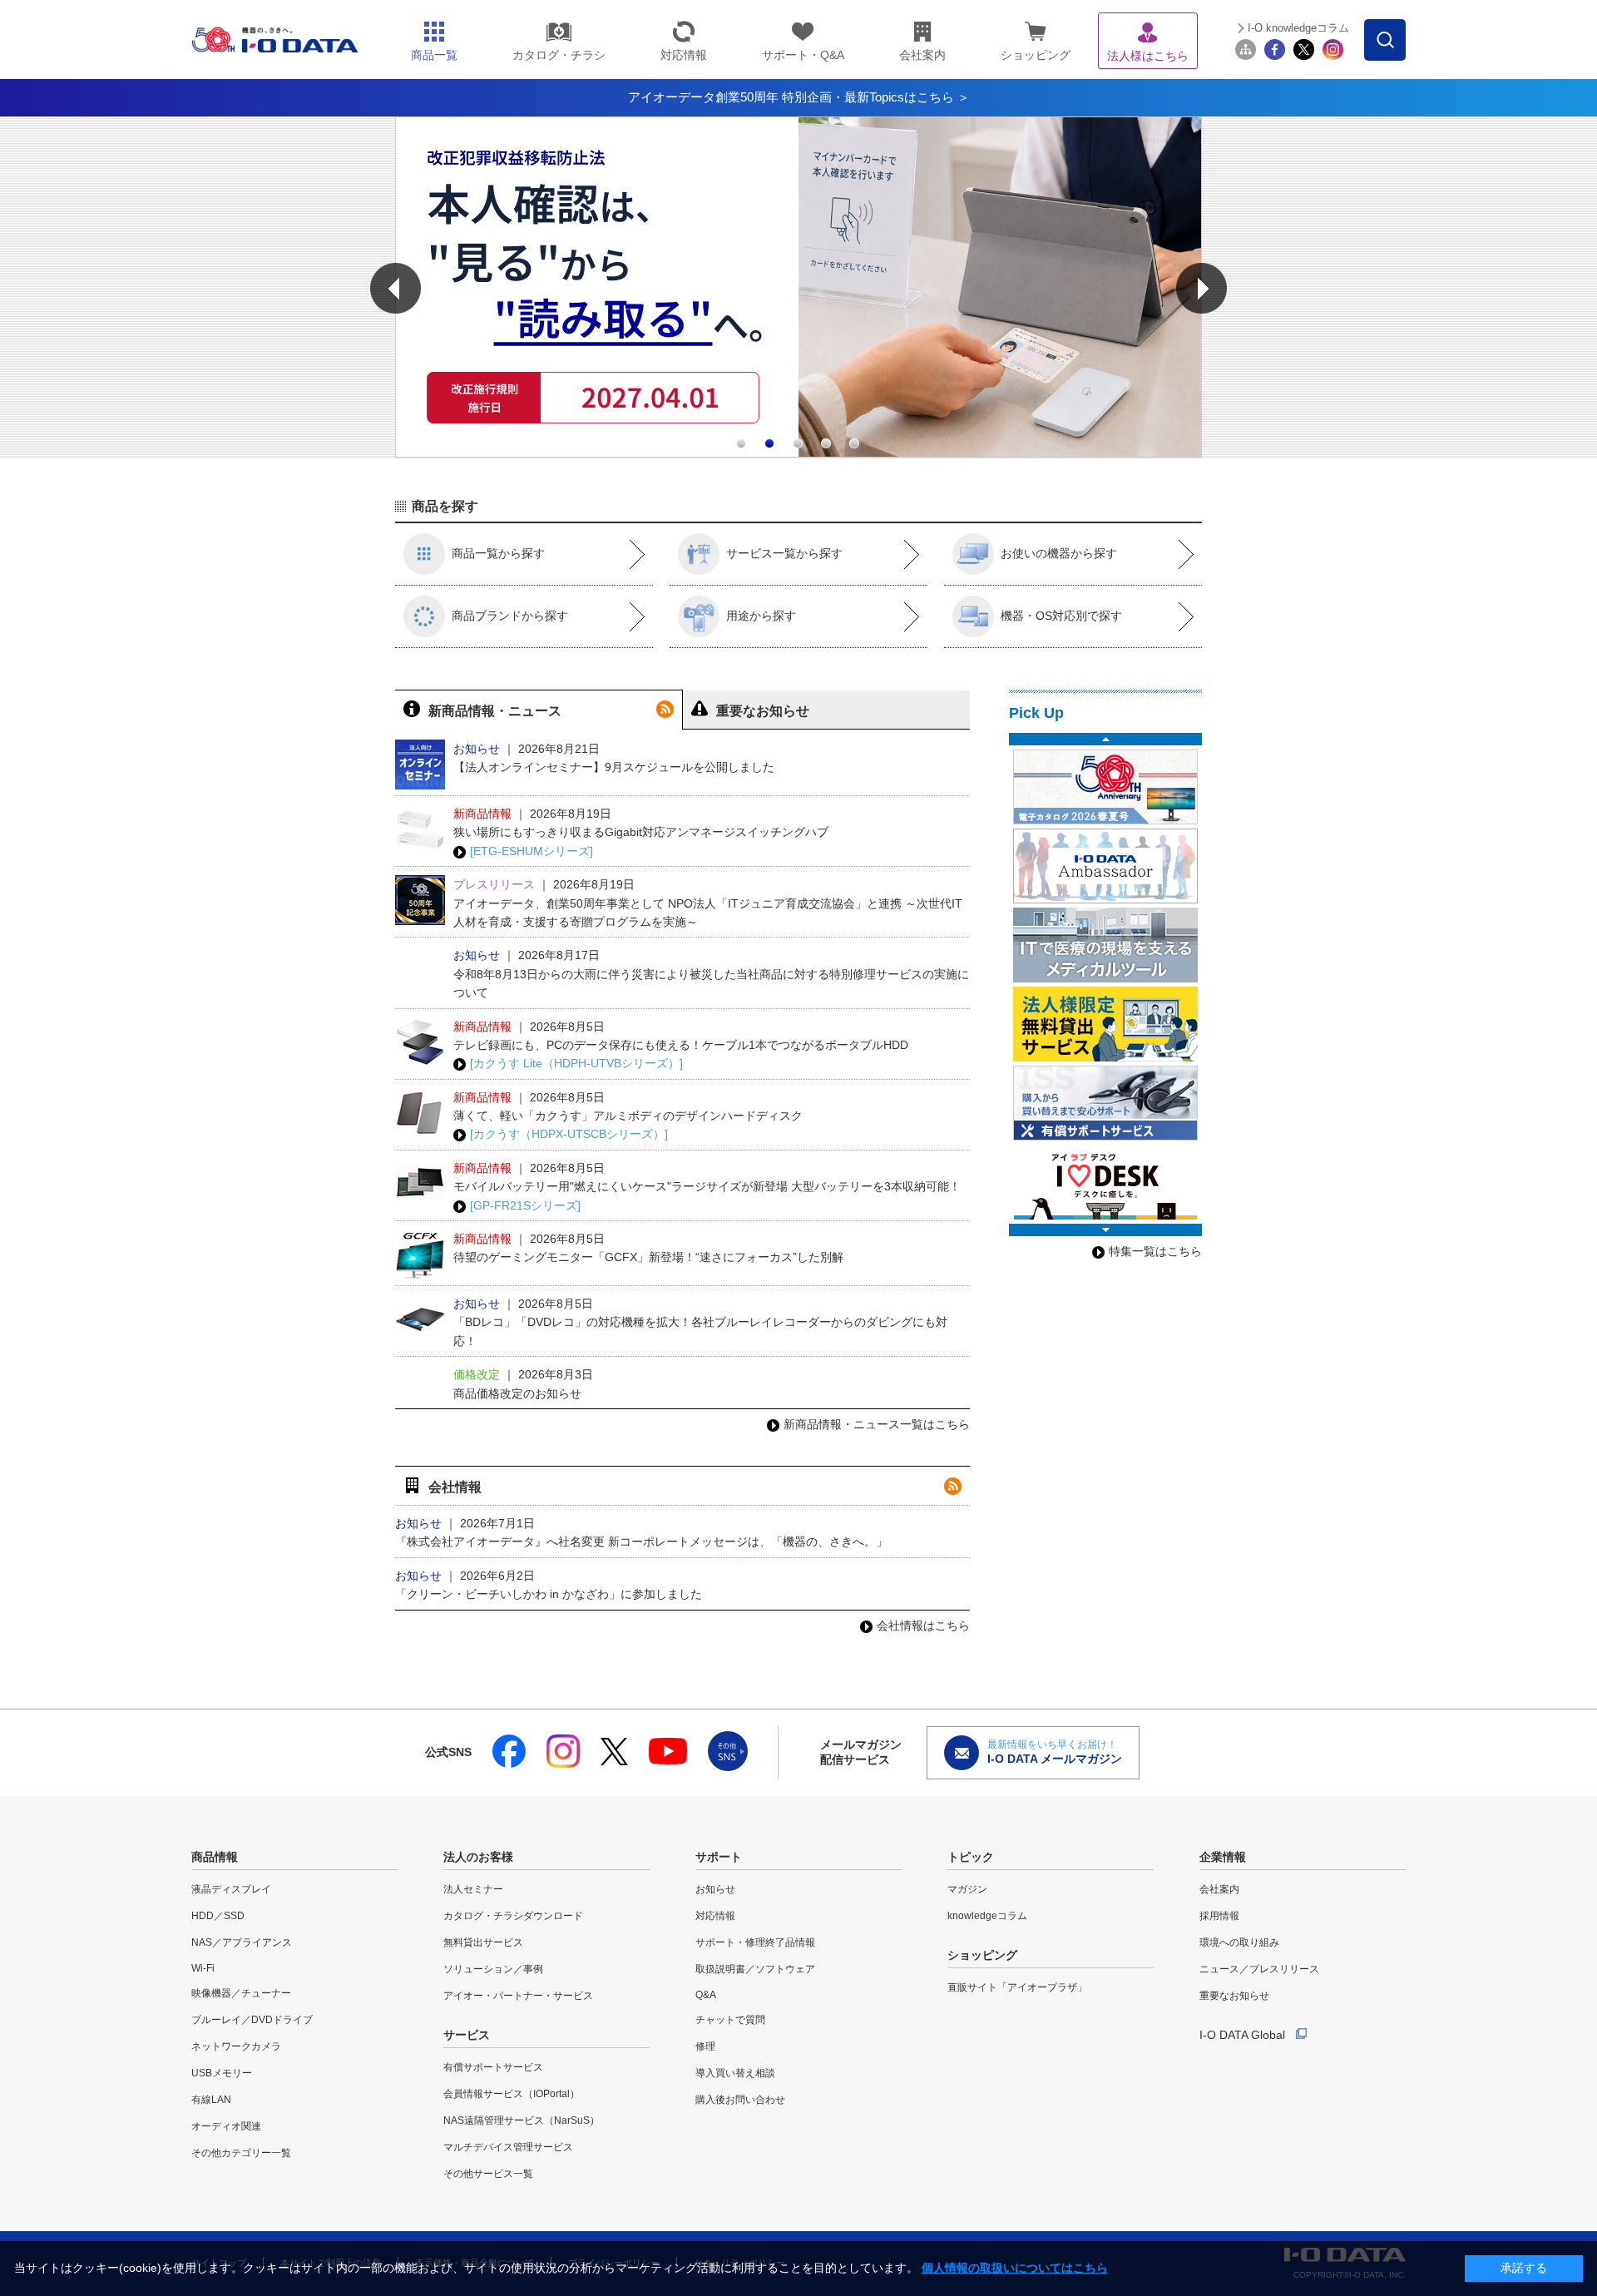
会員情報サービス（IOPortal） (512, 2094)
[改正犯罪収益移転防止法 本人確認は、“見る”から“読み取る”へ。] (798, 453)
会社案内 (1219, 1889)
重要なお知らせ (1234, 1996)
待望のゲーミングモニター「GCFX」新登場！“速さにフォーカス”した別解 (648, 1257)
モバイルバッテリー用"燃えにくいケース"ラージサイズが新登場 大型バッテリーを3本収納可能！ (707, 1186)
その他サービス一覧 (488, 2174)
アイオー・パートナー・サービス (518, 1996)
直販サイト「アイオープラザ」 (1017, 1987)
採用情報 (1219, 1916)
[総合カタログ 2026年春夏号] (1105, 787)
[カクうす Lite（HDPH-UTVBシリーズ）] (576, 1063)
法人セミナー (473, 1889)
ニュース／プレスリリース (1259, 1969)
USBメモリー (222, 2073)
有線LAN (211, 2100)
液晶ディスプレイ (231, 1889)
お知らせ (715, 1889)
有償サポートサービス (493, 2067)
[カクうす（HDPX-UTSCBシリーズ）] (569, 1134)
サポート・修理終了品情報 (755, 1942)
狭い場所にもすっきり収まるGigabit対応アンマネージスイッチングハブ (641, 832)
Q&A (706, 1995)
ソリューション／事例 (493, 1969)
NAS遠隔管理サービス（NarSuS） (522, 2120)
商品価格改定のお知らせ (517, 1393)
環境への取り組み (1239, 1942)
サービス (467, 2035)
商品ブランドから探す (510, 616)
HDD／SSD (218, 1916)
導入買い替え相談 (735, 2073)
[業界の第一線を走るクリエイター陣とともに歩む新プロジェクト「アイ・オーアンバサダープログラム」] (1105, 866)
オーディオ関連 (226, 2126)
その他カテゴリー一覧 (241, 2153)
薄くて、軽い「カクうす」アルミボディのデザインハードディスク (628, 1116)
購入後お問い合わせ (740, 2100)
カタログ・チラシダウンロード (513, 1916)
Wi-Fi (203, 1968)
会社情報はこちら (923, 1626)
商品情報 (215, 1857)
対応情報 (715, 1916)
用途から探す (761, 616)
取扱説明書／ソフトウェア (755, 1969)
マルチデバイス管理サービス (508, 2147)
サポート (719, 1857)
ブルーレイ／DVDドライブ (252, 2020)
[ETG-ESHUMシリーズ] (532, 851)
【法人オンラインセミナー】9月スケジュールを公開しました (614, 767)
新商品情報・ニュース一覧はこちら (877, 1424)
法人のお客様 (478, 1857)
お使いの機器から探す (1059, 553)
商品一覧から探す (498, 553)
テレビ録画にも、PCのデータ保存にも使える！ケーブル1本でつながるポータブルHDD (681, 1045)
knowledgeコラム (987, 1916)
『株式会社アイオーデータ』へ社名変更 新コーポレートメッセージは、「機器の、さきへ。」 (641, 1541)
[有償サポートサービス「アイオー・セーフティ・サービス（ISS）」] (1105, 1103)
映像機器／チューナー (241, 1993)
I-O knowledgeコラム (1298, 28)
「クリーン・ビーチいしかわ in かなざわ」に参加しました (549, 1594)
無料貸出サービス (483, 1942)
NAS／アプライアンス (242, 1942)
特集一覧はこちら (1155, 1251)
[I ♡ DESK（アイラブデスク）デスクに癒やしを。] (1105, 1182)
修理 (705, 2046)
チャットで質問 (730, 2020)
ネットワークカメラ (236, 2046)
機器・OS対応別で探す (1061, 616)
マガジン (967, 1889)
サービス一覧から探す (784, 553)
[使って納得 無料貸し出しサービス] (1105, 1024)
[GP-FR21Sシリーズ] (525, 1205)
